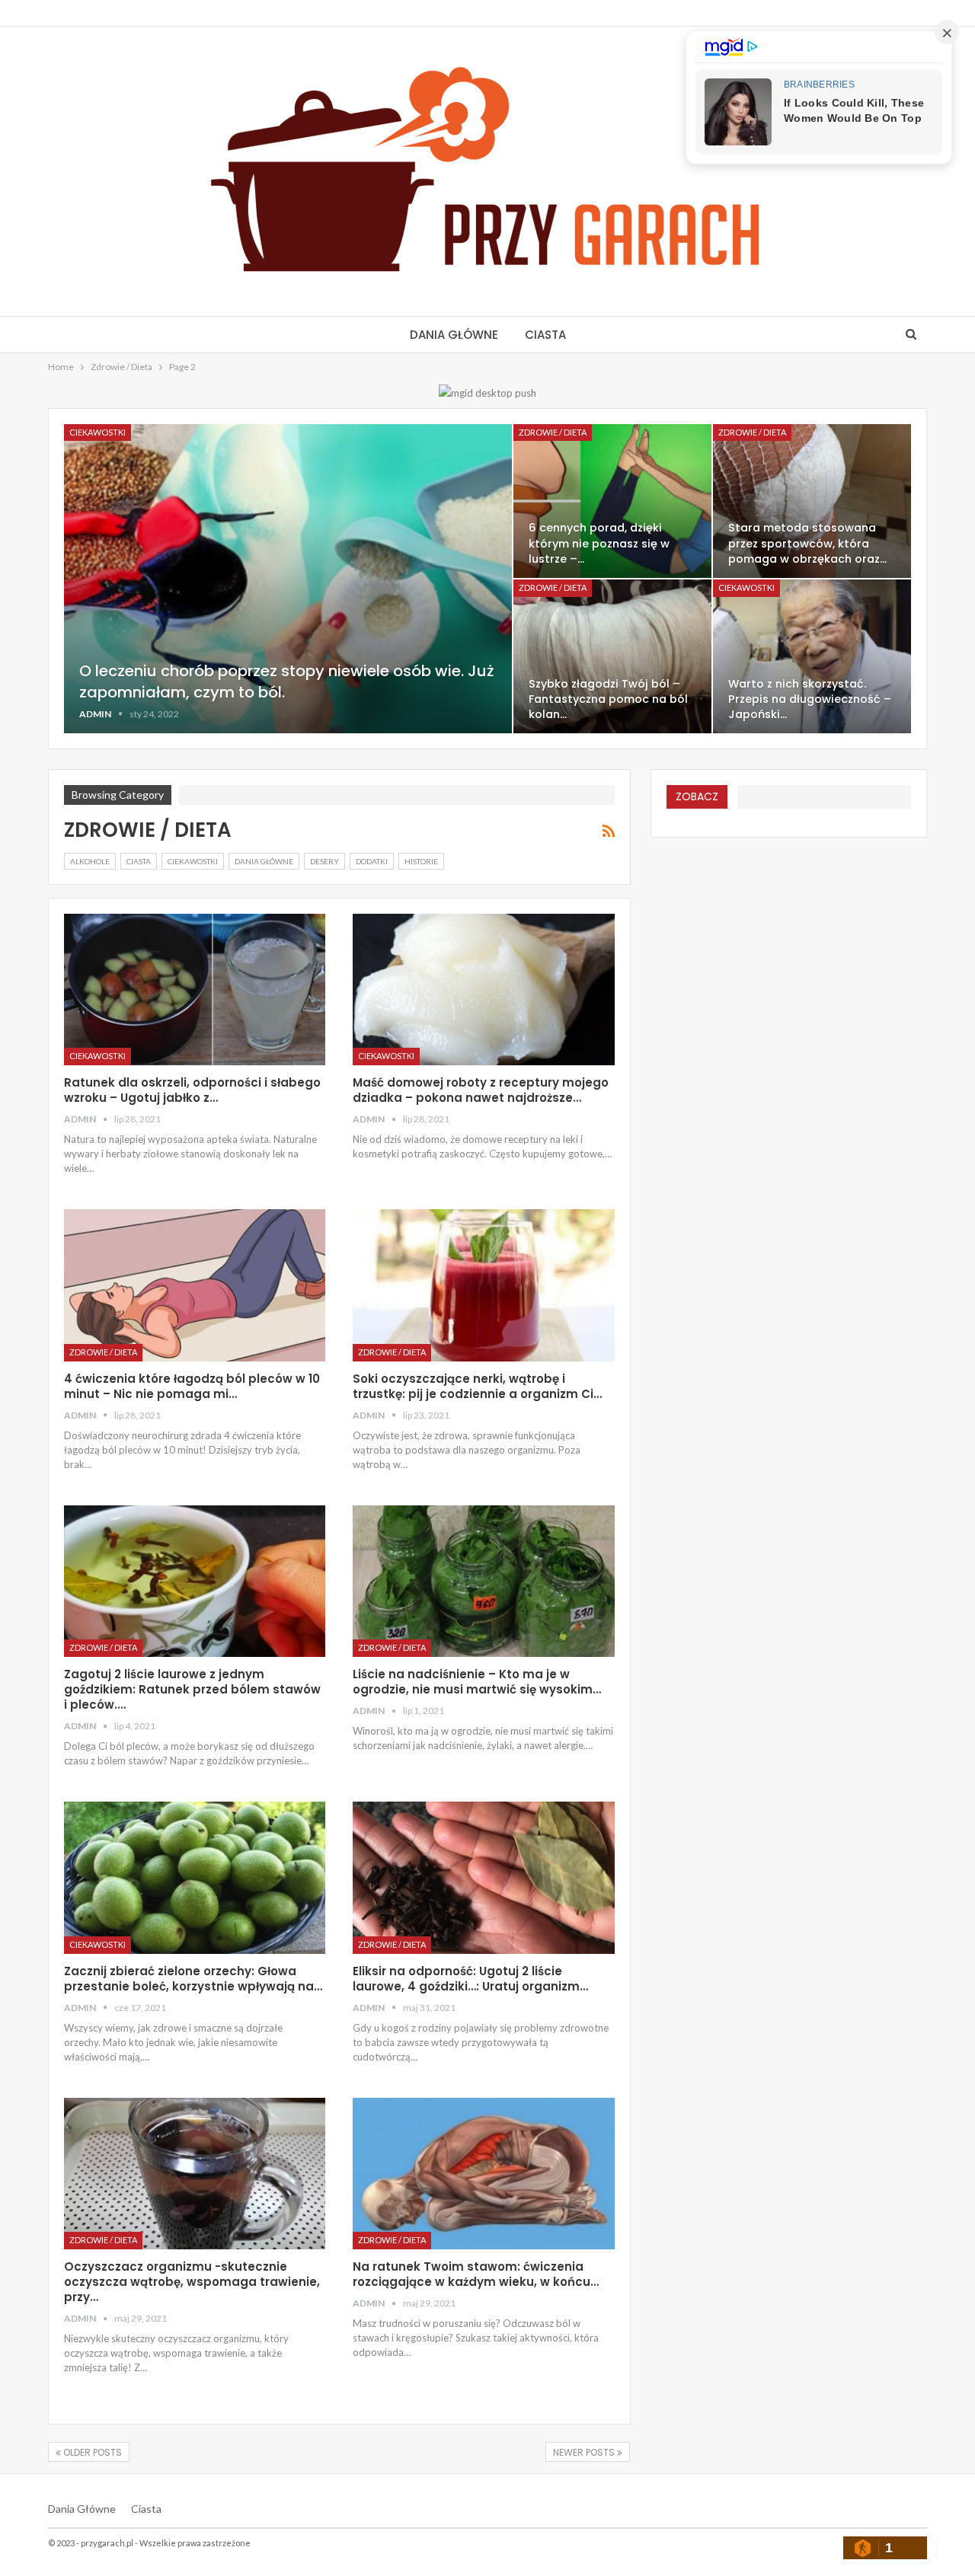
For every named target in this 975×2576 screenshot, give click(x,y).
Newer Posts (585, 2452)
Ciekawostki (97, 432)
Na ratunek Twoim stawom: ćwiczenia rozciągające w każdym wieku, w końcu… (476, 2274)
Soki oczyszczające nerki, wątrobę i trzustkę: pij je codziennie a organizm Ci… (477, 1386)
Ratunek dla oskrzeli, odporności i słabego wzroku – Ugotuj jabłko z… (192, 1090)
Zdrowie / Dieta (553, 432)
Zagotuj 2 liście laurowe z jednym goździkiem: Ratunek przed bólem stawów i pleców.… (192, 1689)
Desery (324, 861)
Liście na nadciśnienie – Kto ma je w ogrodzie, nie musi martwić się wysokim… (477, 1682)
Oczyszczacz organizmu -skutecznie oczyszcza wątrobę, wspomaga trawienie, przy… (192, 2282)
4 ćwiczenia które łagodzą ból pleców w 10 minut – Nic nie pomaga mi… (192, 1386)
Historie (421, 861)
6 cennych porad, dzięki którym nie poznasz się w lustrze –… (599, 543)
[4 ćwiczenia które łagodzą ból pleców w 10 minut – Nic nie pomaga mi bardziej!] (195, 1285)
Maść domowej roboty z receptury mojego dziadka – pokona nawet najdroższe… (481, 1090)
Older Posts (91, 2452)
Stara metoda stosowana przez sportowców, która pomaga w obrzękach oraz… (807, 543)
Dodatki (372, 861)
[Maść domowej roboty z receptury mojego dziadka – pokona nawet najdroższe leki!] (483, 990)
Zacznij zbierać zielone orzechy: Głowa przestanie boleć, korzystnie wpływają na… (193, 1979)
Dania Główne (454, 335)
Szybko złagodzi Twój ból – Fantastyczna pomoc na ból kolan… (608, 699)
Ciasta (545, 335)
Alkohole (90, 861)
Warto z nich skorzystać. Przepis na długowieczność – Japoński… (810, 699)
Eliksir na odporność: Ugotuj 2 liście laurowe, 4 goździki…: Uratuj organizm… (470, 1979)
